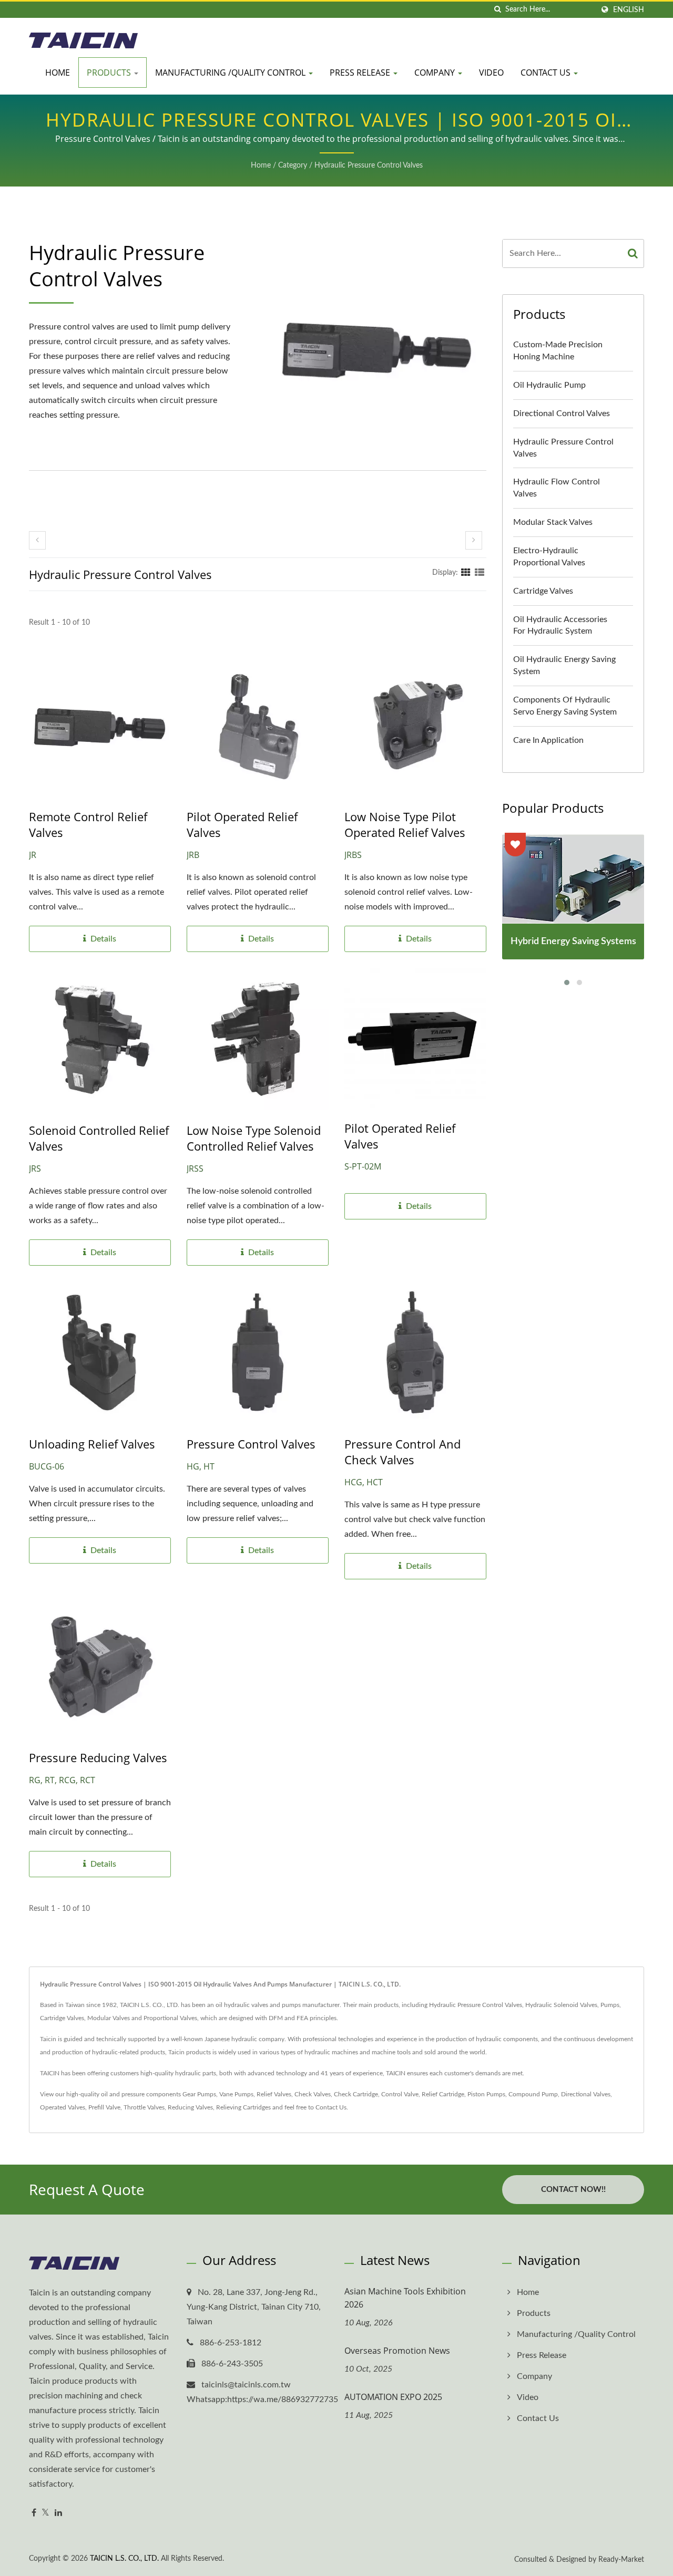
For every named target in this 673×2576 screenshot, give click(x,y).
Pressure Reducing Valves (98, 1757)
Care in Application (548, 740)
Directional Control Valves (562, 413)
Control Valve (400, 2094)
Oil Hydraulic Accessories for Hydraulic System (560, 625)
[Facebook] (34, 2513)
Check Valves (313, 2094)
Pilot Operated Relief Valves (242, 824)
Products (110, 73)
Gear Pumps (199, 2094)
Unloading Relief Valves (92, 1444)
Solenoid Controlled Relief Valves (99, 1138)
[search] (497, 10)
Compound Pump (533, 2094)
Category (293, 165)
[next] (474, 540)
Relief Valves (274, 2094)
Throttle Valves (144, 2107)
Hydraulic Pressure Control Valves (369, 165)
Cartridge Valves (543, 591)
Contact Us (547, 73)
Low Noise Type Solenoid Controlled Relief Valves (254, 1138)
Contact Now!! (573, 2190)
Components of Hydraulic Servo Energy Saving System (565, 706)
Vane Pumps (236, 2094)
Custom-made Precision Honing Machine (558, 351)
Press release (361, 73)
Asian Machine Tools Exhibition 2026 (405, 2298)
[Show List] (480, 573)
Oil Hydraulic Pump (549, 385)
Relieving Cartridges (243, 2107)
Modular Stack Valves (553, 522)
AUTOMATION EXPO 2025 (393, 2397)
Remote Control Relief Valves (88, 824)
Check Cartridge (356, 2094)
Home (58, 73)
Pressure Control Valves (251, 1444)
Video (491, 73)
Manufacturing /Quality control (231, 73)
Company (436, 73)
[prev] (37, 540)
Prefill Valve (104, 2107)
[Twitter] (45, 2513)
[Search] (633, 254)
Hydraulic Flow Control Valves (557, 488)
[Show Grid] (466, 573)
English (629, 10)
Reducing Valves (190, 2107)
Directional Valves (586, 2094)
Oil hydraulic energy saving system (564, 665)
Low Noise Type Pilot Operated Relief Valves (405, 824)
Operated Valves (63, 2107)
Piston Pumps (486, 2094)
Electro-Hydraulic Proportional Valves (549, 557)
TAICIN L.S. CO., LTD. (124, 2559)
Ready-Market (621, 2560)
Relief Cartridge (443, 2094)
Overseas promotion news (397, 2351)
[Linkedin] (58, 2513)
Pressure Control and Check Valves (402, 1452)
